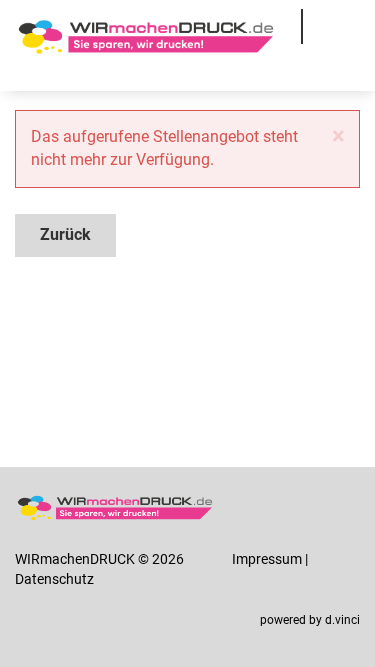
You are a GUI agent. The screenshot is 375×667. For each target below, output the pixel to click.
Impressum (267, 559)
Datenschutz (54, 579)
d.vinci (342, 620)
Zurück (65, 234)
